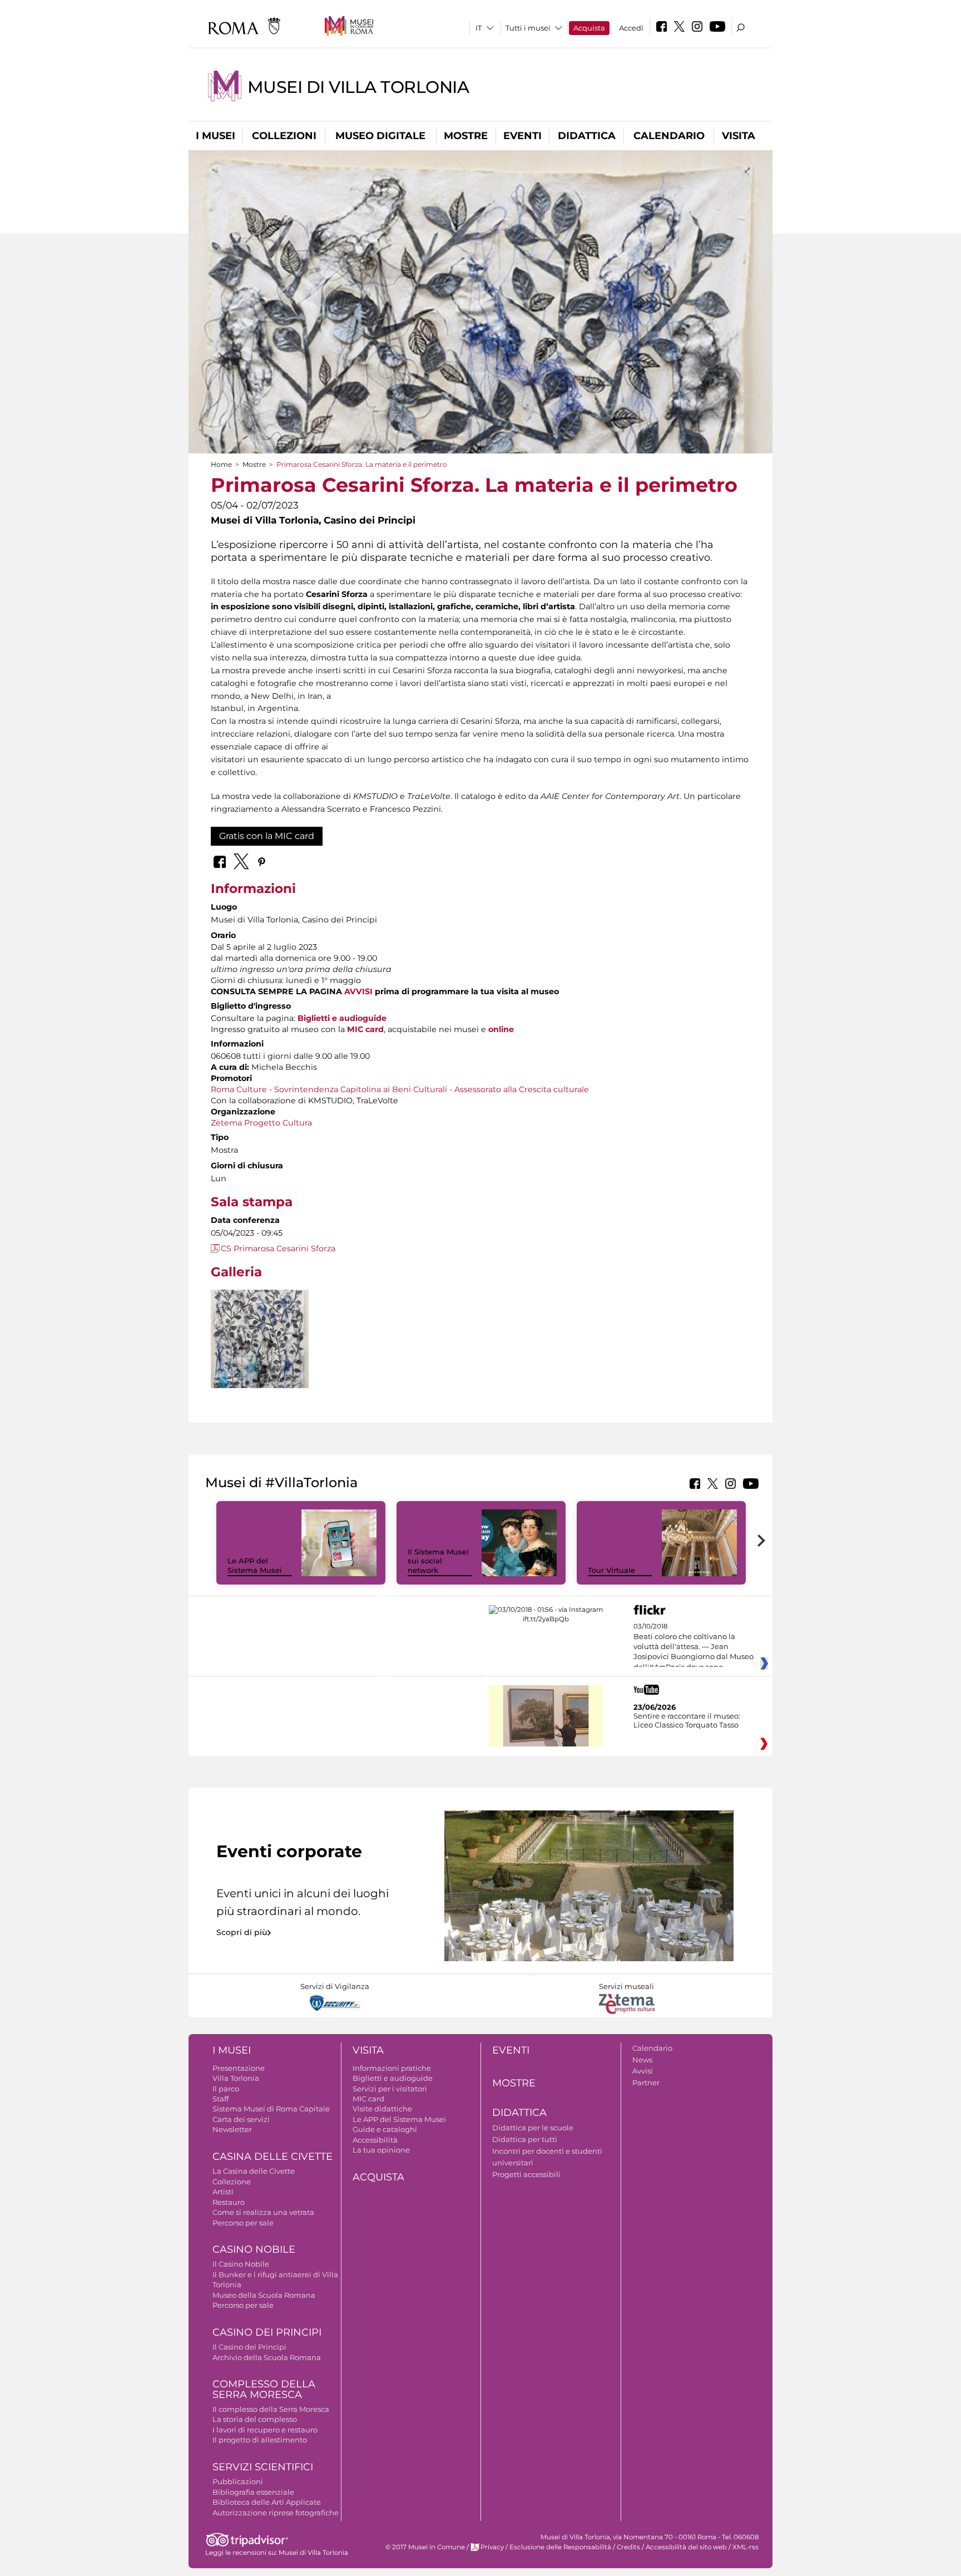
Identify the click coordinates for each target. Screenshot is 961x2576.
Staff (221, 2099)
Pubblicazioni (238, 2481)
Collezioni (284, 136)
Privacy (492, 2547)
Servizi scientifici (263, 2467)
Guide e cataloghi (385, 2129)
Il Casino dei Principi (249, 2347)
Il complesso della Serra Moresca (271, 2409)
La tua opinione (381, 2150)
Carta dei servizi (241, 2119)
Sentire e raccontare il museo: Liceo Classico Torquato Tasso (687, 1720)
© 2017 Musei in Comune (425, 2547)
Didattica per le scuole (533, 2128)
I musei (216, 136)
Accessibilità (375, 2140)
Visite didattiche (382, 2109)
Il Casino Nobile (241, 2264)
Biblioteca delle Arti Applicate (267, 2502)
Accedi (631, 28)
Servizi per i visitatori (390, 2089)
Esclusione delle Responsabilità (560, 2547)
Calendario (669, 136)
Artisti (223, 2192)
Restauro (229, 2202)
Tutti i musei (528, 28)
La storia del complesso (255, 2419)
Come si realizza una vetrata (263, 2212)
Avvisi (643, 2071)
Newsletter (232, 2129)
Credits (628, 2547)
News (642, 2060)
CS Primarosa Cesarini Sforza (278, 1248)
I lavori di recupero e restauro (265, 2430)
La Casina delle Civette (254, 2171)
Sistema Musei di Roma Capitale (271, 2109)
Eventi (522, 136)
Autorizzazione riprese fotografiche (276, 2513)
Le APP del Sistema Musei (255, 1565)
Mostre (466, 136)
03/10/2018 (693, 1647)
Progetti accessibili (526, 2174)
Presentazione (239, 2068)
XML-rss (745, 2547)
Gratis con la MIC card (267, 836)
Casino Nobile (254, 2249)
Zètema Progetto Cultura (261, 1123)
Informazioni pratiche (392, 2068)
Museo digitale (380, 136)
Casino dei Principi (267, 2332)
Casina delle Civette (273, 2156)
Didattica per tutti (525, 2139)
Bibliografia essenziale (253, 2492)
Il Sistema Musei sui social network (438, 1561)
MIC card (365, 1029)
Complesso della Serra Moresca (264, 2389)
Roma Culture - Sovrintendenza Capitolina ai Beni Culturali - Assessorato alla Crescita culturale (400, 1089)
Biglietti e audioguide (342, 1018)
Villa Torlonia (236, 2078)
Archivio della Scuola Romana (267, 2357)
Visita (739, 136)
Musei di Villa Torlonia (358, 87)
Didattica (587, 136)
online (501, 1029)
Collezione (232, 2182)
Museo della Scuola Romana (264, 2295)
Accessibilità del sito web (686, 2547)
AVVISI (358, 991)
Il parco (226, 2089)
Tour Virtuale (611, 1570)
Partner (646, 2082)
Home (221, 464)
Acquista (589, 28)
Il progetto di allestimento (260, 2440)
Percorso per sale (243, 2223)
